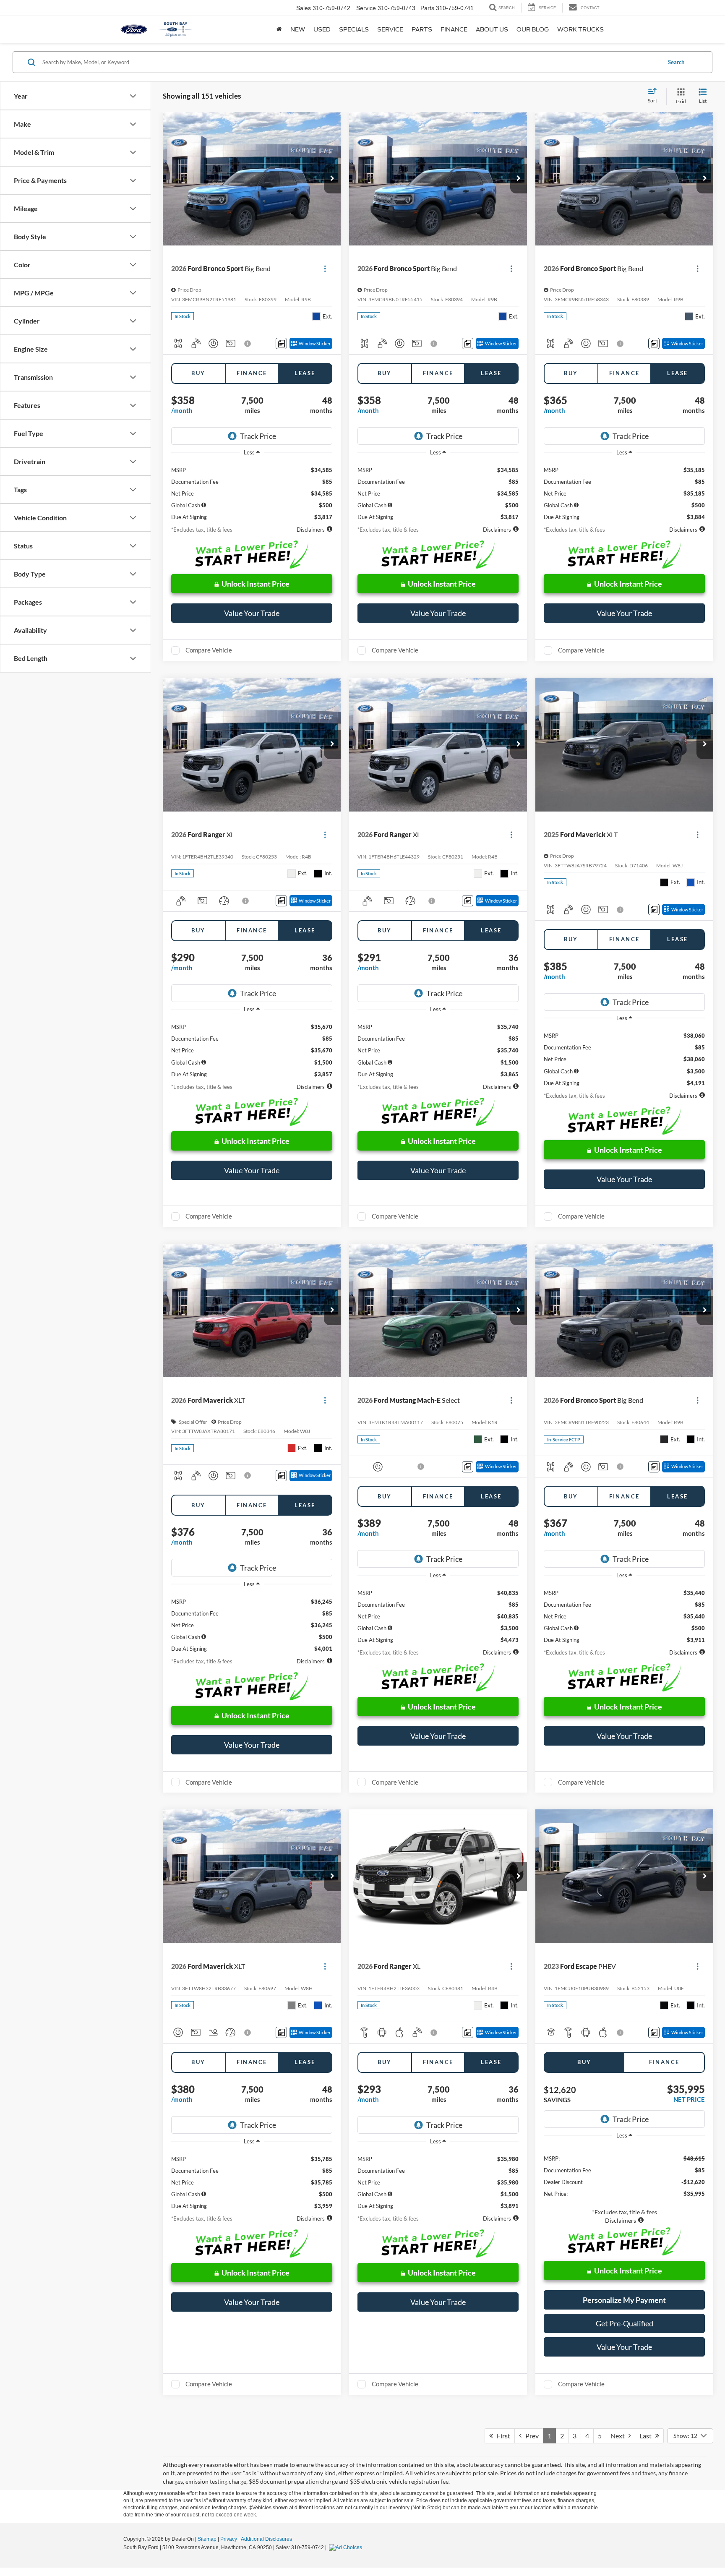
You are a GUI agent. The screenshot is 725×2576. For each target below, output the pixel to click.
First (502, 2436)
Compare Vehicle (209, 650)
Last (647, 2436)
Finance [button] (454, 29)
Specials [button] (354, 29)
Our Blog (533, 29)
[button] (332, 179)
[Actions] (325, 269)
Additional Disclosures (266, 2539)
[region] (252, 491)
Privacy (229, 2539)
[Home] (279, 29)
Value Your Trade (252, 613)
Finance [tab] (252, 373)
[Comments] (281, 343)
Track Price (258, 436)
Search (676, 62)
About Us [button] (492, 29)
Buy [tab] (198, 373)
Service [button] (390, 29)
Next (619, 2436)
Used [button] (322, 29)
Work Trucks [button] (580, 29)
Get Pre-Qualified (625, 2323)
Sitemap (207, 2539)
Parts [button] (422, 29)
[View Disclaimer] (248, 344)
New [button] (298, 29)
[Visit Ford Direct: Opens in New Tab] (347, 2547)
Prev (530, 2436)
